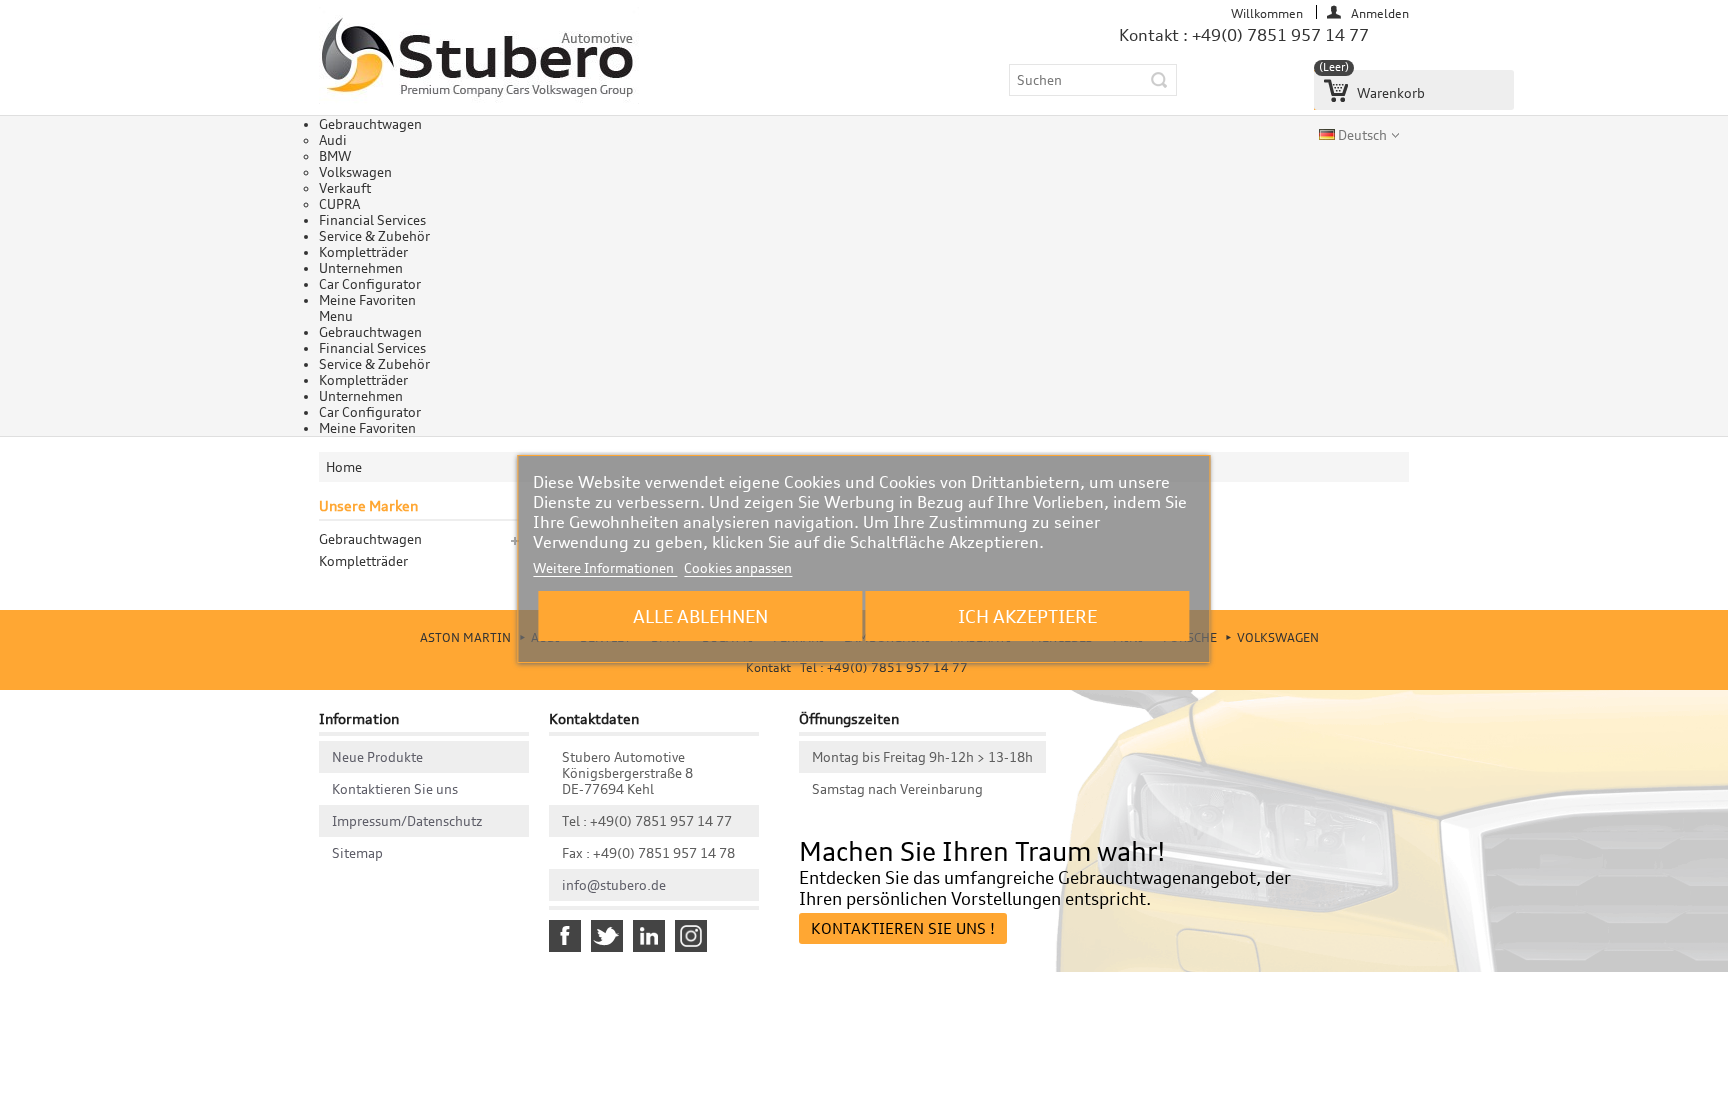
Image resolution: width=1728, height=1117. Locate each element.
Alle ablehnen (700, 616)
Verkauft (345, 188)
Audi (333, 140)
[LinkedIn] (649, 936)
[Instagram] (691, 936)
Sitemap (357, 853)
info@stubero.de (614, 885)
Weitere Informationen (605, 568)
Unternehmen (361, 268)
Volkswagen (355, 172)
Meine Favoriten (367, 300)
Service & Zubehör (374, 236)
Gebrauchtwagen (370, 124)
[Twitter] (607, 936)
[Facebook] (565, 936)
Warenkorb (1372, 85)
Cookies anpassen (738, 568)
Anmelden (1380, 12)
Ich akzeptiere (1027, 616)
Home (344, 467)
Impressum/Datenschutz (407, 821)
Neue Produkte (377, 757)
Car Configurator (370, 284)
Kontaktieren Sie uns (395, 789)
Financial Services (372, 220)
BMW (335, 156)
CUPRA (339, 204)
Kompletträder (363, 252)
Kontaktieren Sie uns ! (903, 928)
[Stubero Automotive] (479, 58)
